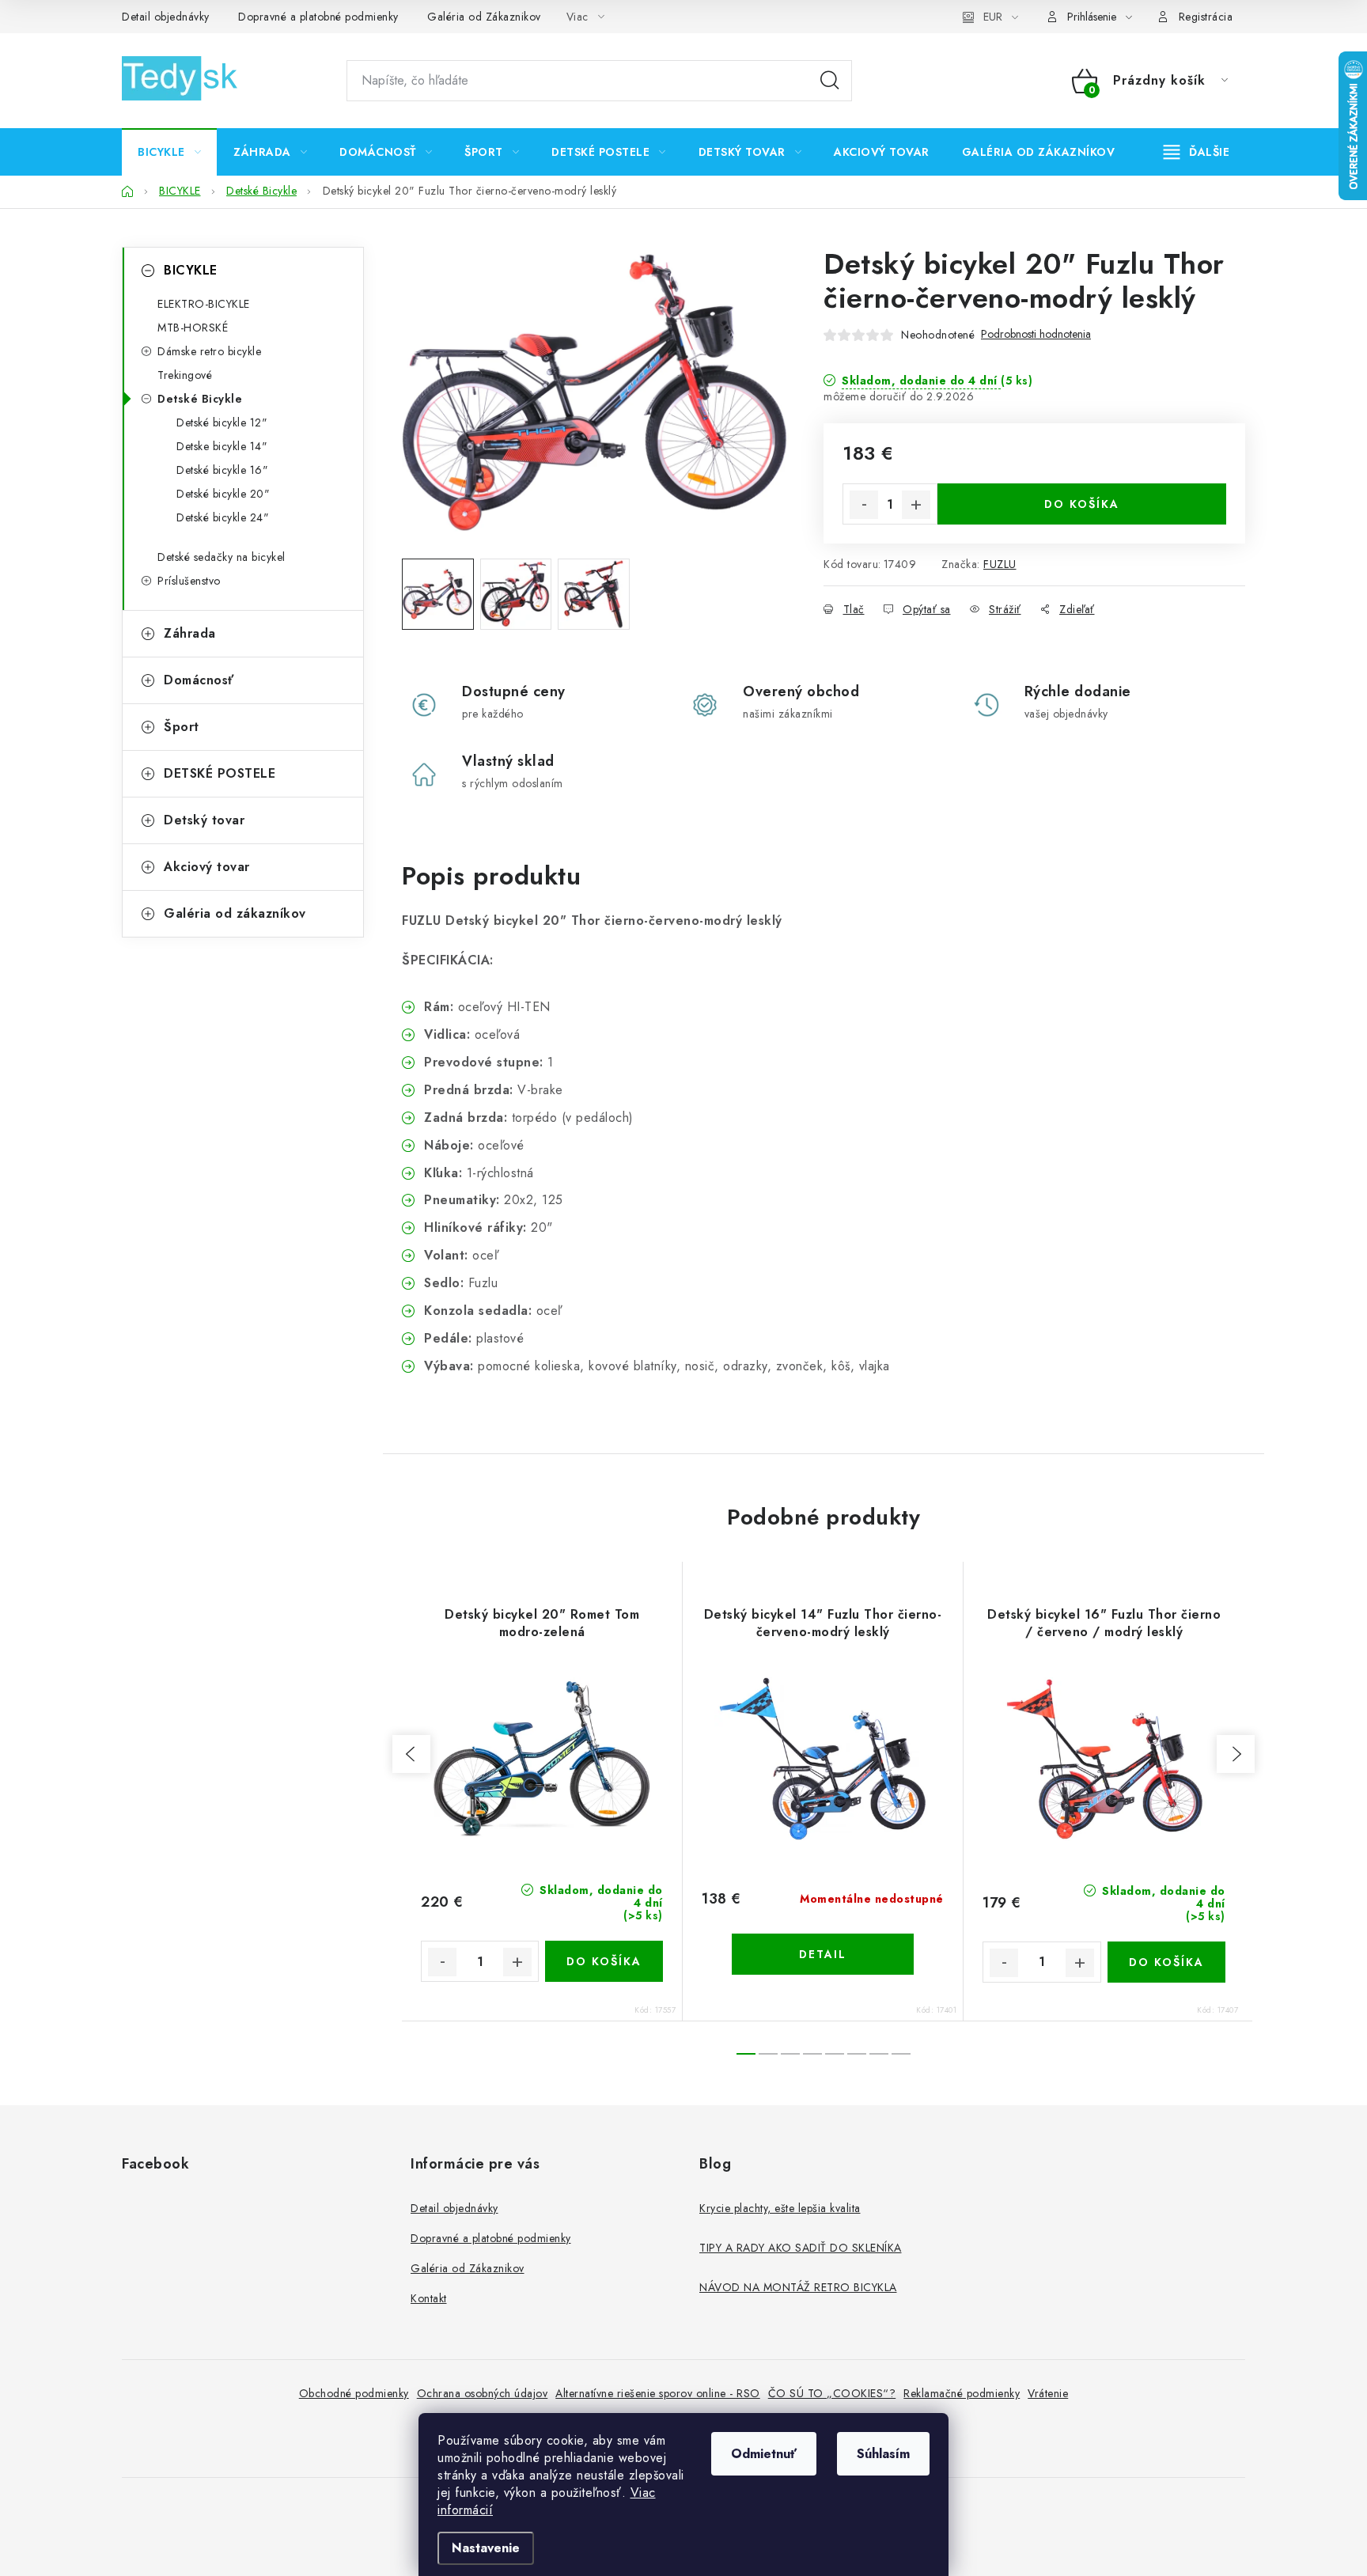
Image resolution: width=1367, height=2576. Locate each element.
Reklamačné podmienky (962, 2393)
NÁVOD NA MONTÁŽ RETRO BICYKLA (798, 2287)
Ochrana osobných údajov (483, 2393)
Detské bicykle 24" (223, 517)
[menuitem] (169, 152)
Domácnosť (199, 680)
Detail (823, 1954)
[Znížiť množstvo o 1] (864, 505)
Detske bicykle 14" (222, 446)
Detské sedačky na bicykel (222, 557)
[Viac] (1197, 152)
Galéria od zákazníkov (235, 913)
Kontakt (429, 2298)
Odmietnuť (764, 2454)
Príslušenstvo (189, 581)
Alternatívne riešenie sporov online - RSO (658, 2393)
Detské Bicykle (200, 399)
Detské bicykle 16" (222, 470)
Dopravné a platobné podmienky (318, 17)
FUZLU (1000, 564)
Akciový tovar (207, 867)
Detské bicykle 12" (222, 422)
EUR (993, 17)
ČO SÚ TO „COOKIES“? (832, 2393)
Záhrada (190, 633)
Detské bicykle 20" (223, 494)
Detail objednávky (166, 17)
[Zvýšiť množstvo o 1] (916, 505)
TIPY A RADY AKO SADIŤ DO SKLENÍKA (801, 2248)
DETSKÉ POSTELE (220, 773)
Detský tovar (204, 820)
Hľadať (830, 81)
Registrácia (1206, 17)
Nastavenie (486, 2548)
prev (411, 1754)
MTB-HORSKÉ (193, 328)
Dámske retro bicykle (209, 351)
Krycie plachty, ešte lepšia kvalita (780, 2208)
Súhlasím (883, 2454)
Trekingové (185, 375)
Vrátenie (1048, 2393)
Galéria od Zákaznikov (484, 17)
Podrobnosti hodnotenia (1036, 334)
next (1236, 1754)
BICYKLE (191, 270)
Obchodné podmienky (354, 2393)
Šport (182, 727)
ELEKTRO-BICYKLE (204, 304)
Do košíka (1082, 504)
